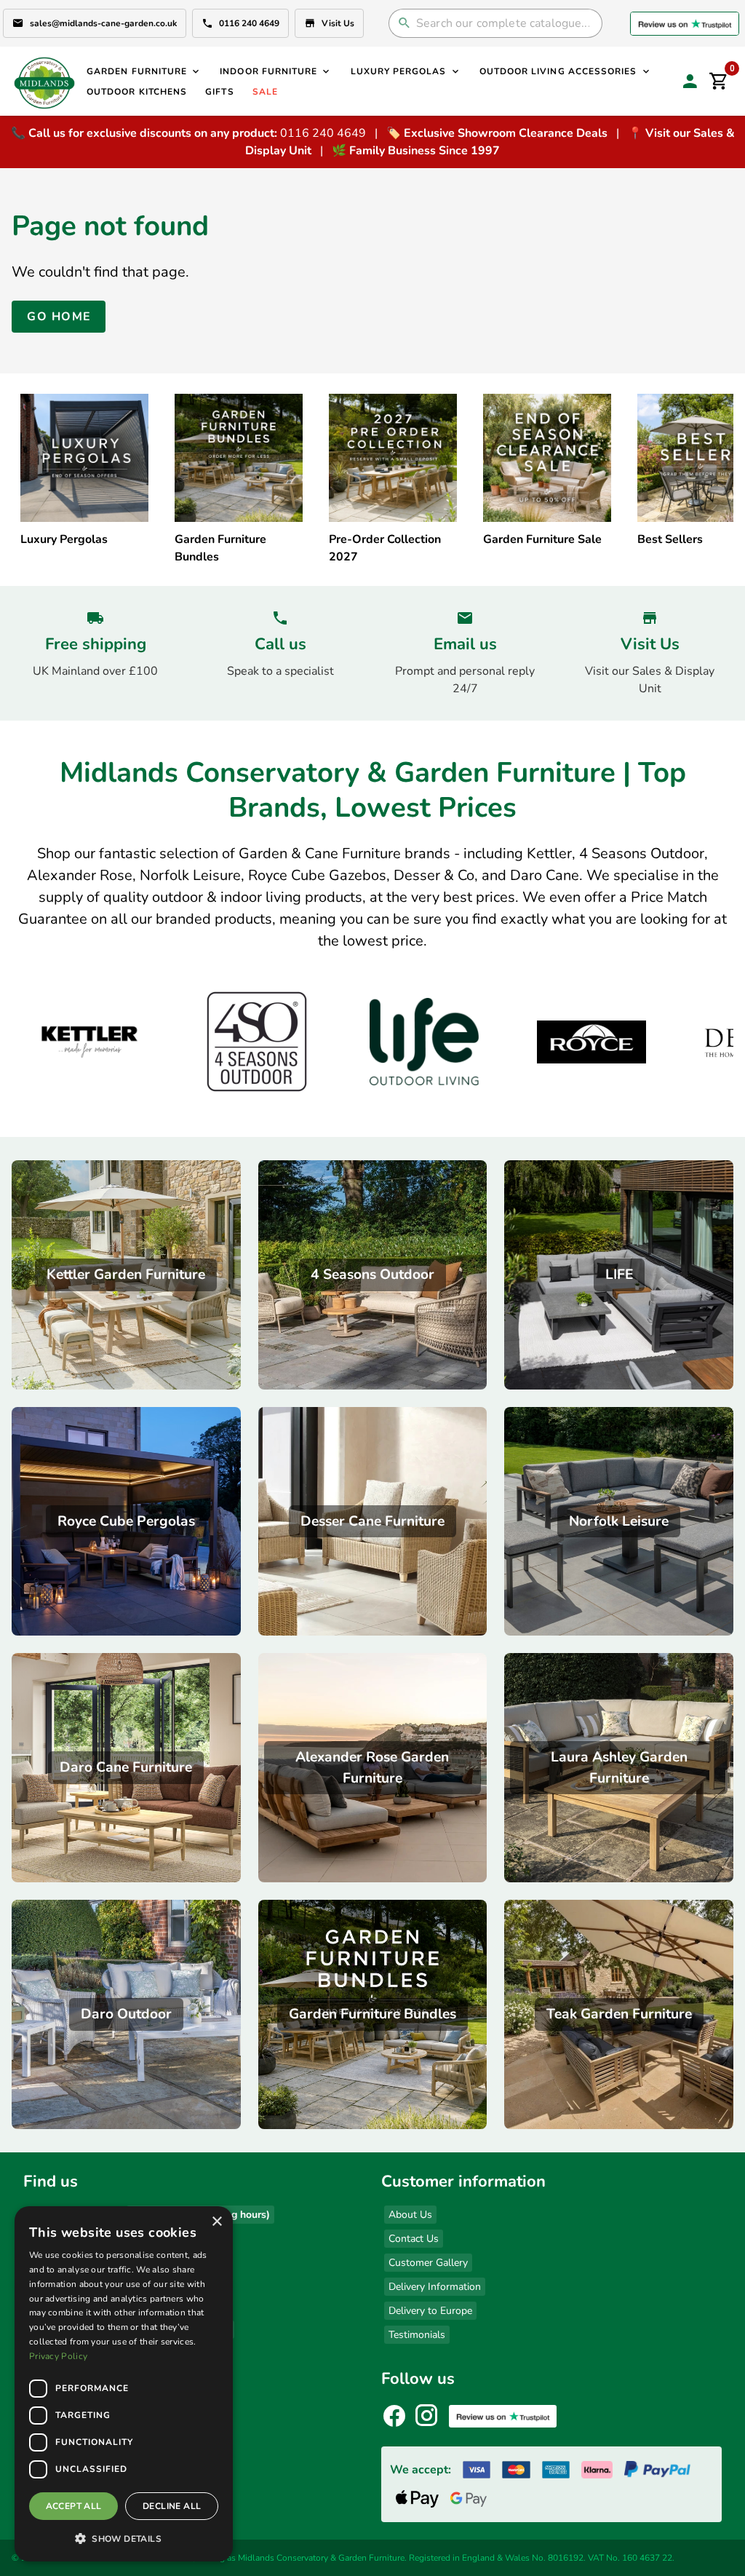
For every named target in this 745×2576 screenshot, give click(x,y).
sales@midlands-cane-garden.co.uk (103, 23)
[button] (124, 2538)
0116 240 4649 (249, 23)
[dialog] (124, 2384)
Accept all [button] (74, 2506)
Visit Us (338, 23)
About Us (410, 2215)
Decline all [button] (172, 2506)
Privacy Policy (58, 2356)
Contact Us (414, 2239)
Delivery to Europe (430, 2311)
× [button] (216, 2222)
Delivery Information (435, 2287)
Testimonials (417, 2335)
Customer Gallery (428, 2263)
